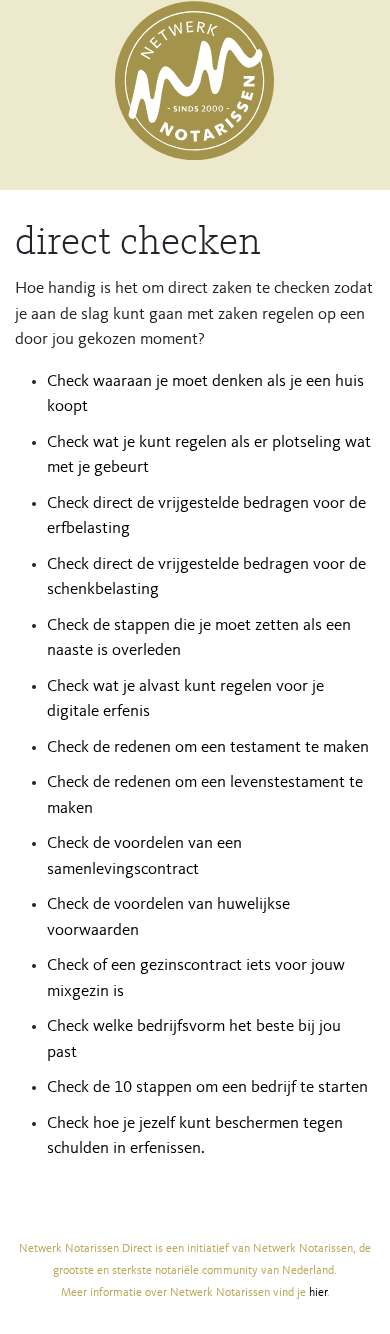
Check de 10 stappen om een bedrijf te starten (207, 1087)
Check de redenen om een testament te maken (208, 747)
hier (318, 1293)
